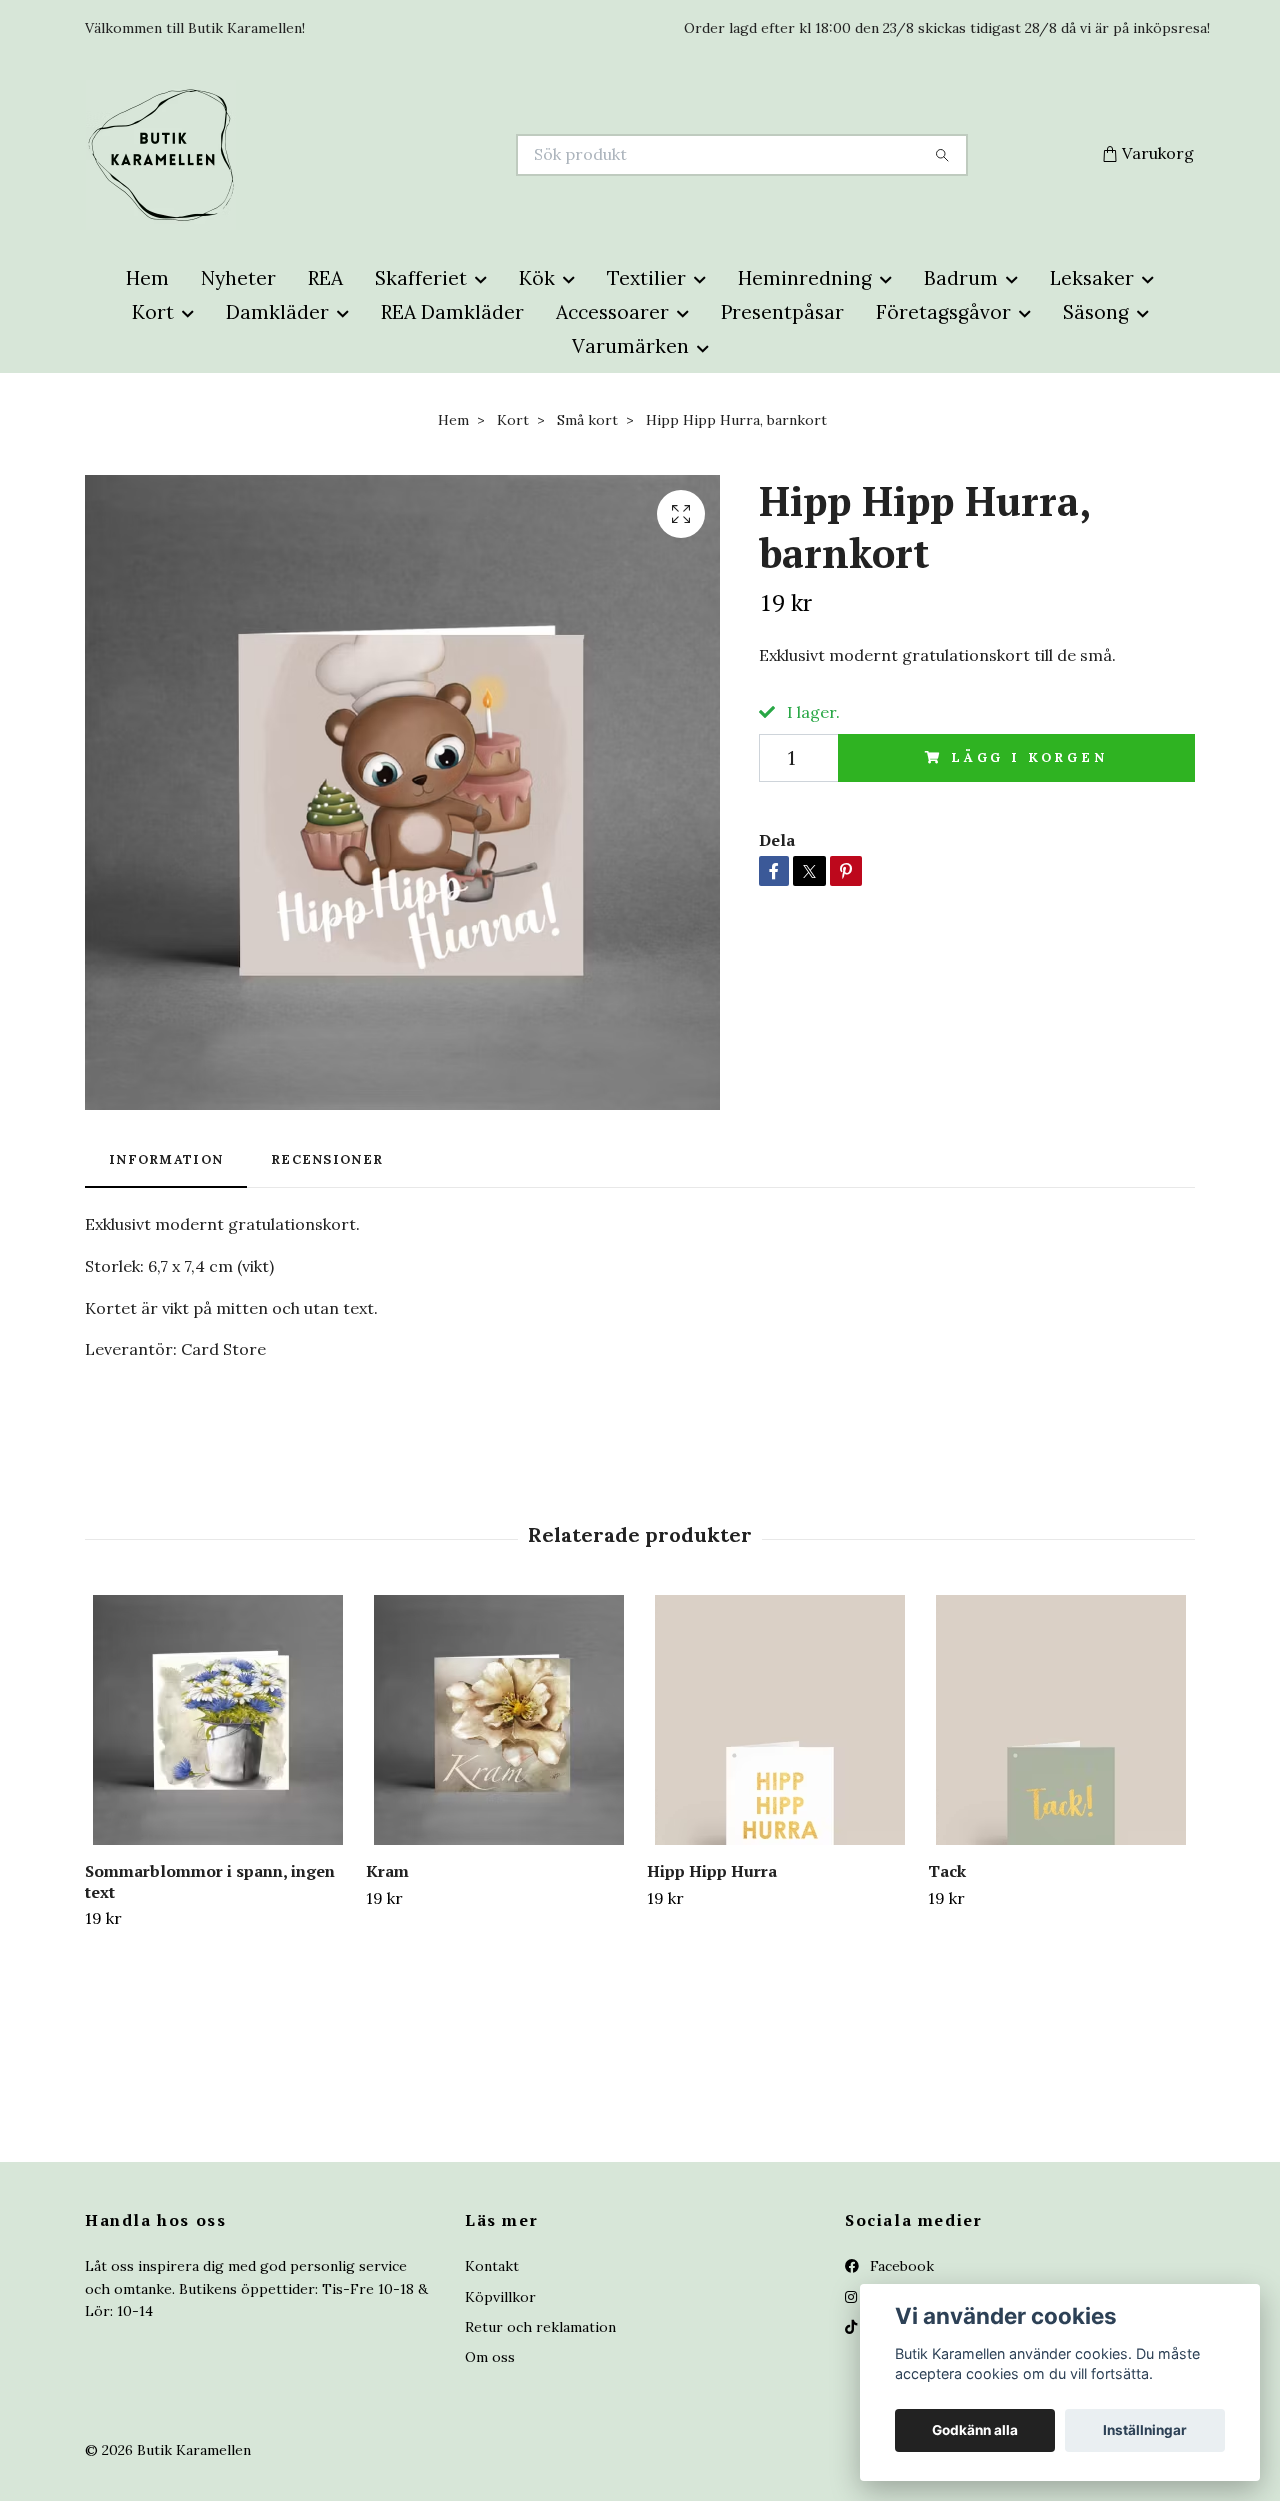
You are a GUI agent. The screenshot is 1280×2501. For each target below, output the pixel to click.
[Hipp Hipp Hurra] (780, 1720)
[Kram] (499, 1720)
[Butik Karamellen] (363, 155)
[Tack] (1061, 1720)
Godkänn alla (975, 2430)
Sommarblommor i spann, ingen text (210, 1881)
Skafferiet (421, 278)
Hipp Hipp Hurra (712, 1871)
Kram (387, 1871)
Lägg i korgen (1029, 757)
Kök (537, 278)
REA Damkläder (452, 312)
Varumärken (630, 346)
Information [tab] (166, 1159)
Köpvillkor (500, 2297)
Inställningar (1145, 2430)
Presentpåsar (782, 312)
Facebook (900, 2266)
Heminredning (805, 278)
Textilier (646, 278)
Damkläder (277, 312)
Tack (947, 1871)
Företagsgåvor (943, 312)
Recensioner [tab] (327, 1159)
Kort (153, 312)
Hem (147, 278)
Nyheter (238, 278)
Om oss (490, 2357)
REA (325, 278)
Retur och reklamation (540, 2327)
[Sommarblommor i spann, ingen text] (218, 1720)
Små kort (587, 420)
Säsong (1096, 312)
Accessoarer (612, 312)
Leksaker (1092, 278)
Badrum (961, 278)
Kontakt (492, 2266)
